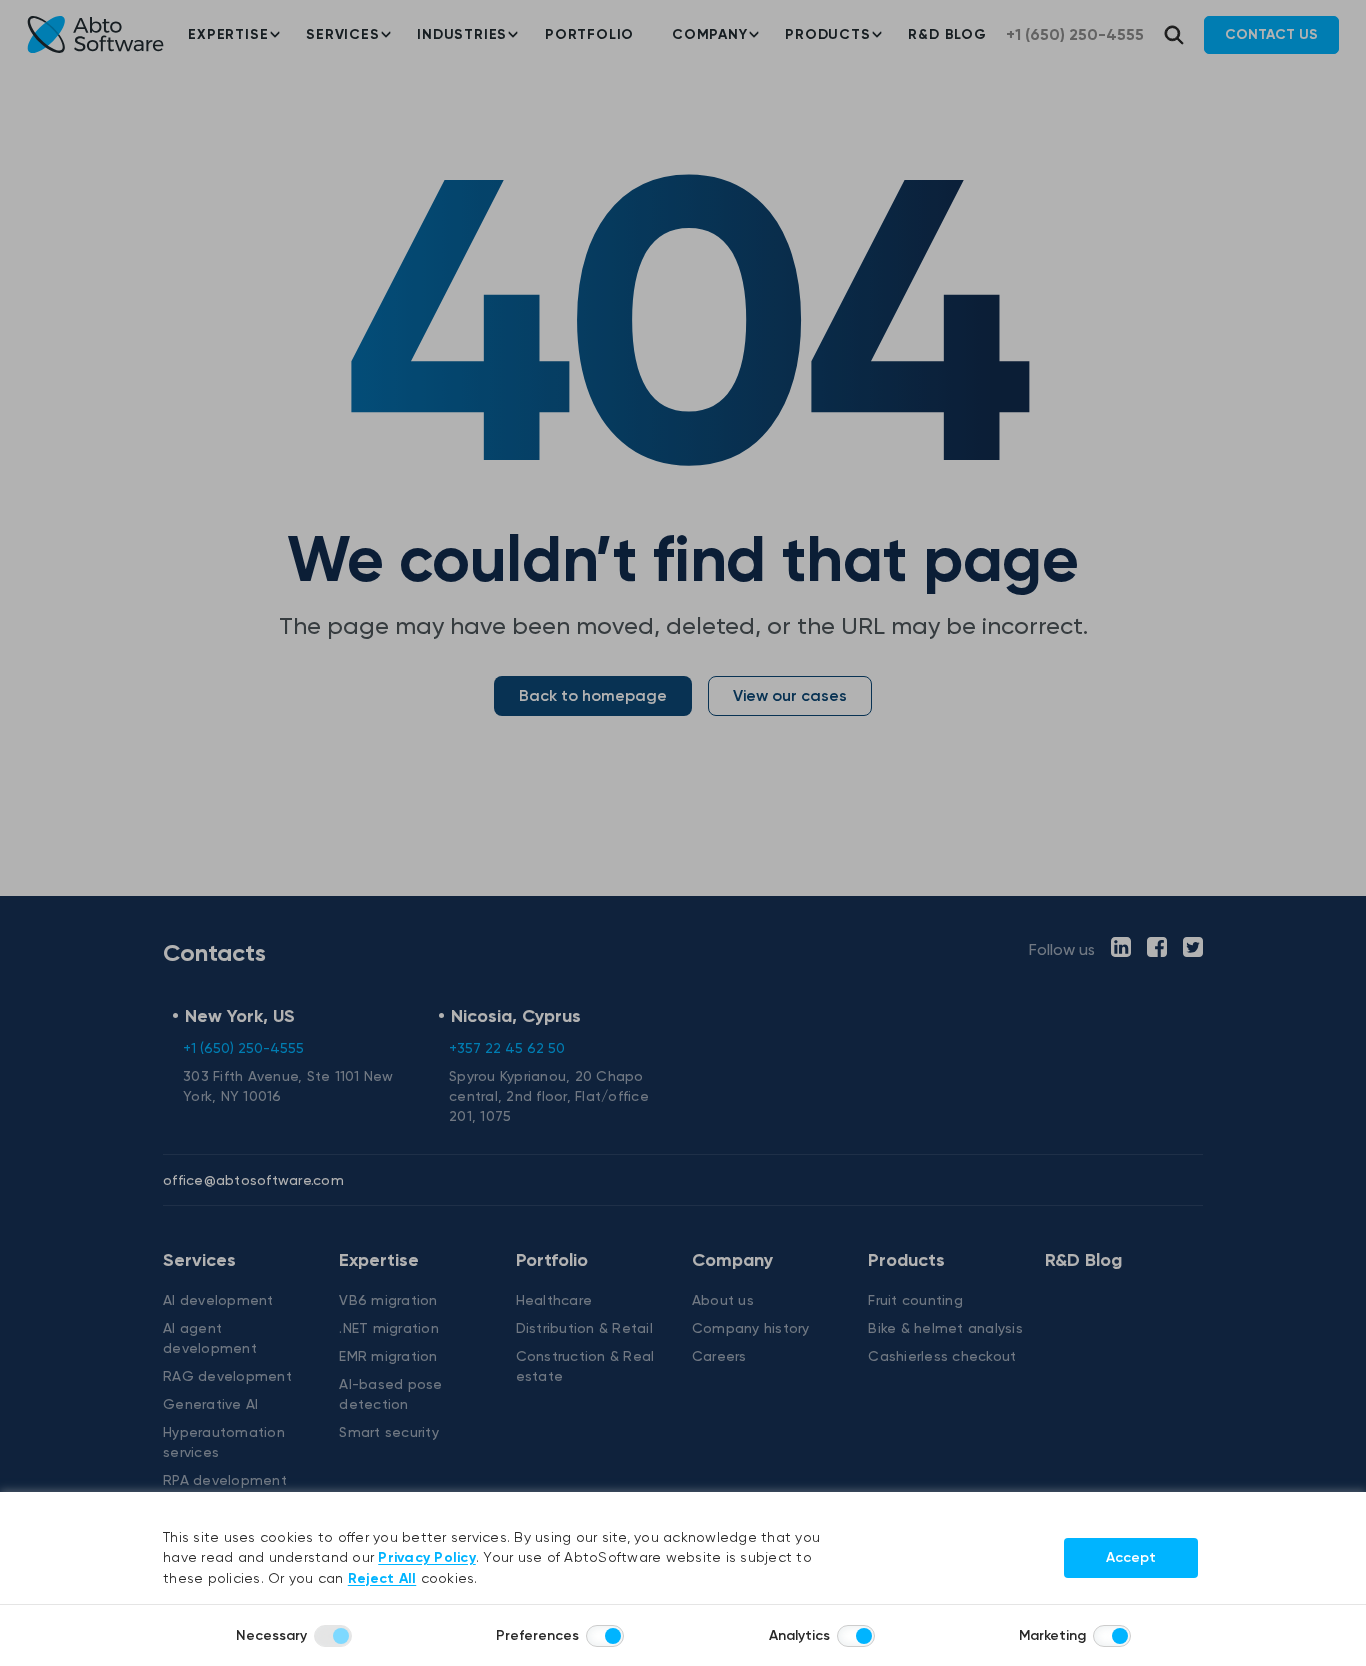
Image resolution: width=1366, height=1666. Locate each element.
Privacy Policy (427, 1557)
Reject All (382, 1578)
